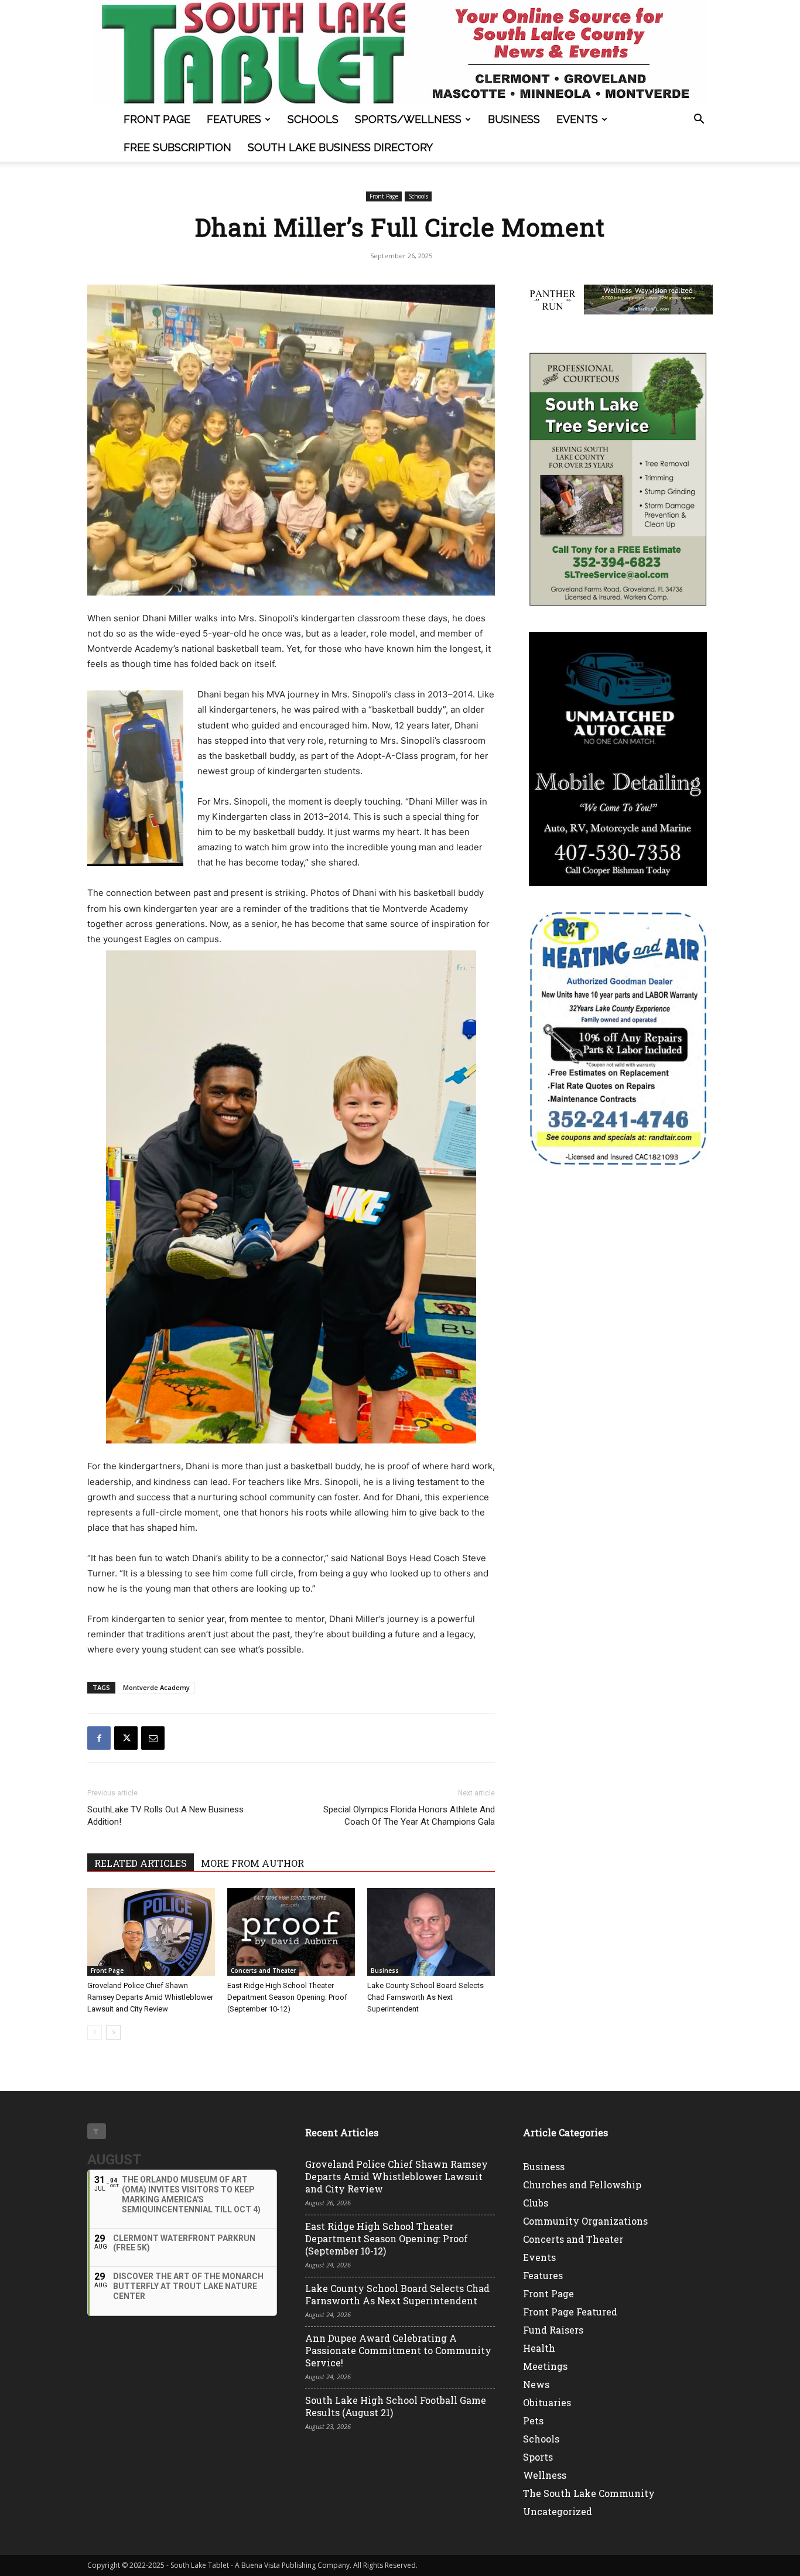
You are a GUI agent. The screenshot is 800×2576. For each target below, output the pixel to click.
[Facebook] (99, 1738)
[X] (126, 1738)
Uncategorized (558, 2511)
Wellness (545, 2475)
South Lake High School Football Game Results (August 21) (396, 2406)
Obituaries (547, 2402)
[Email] (153, 1738)
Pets (533, 2421)
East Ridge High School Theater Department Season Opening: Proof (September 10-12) (287, 1997)
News (536, 2384)
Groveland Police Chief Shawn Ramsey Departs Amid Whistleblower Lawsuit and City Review (150, 1997)
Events (577, 119)
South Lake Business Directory (340, 147)
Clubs (536, 2203)
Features (234, 119)
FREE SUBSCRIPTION (177, 147)
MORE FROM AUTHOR (252, 1863)
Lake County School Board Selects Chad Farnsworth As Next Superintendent (425, 1997)
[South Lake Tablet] (400, 53)
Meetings (545, 2366)
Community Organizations (585, 2221)
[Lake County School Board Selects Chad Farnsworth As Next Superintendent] (431, 1932)
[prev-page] (95, 2032)
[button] (699, 120)
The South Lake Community (589, 2493)
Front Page (157, 119)
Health (539, 2348)
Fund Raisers (553, 2330)
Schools (313, 119)
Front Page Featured (570, 2312)
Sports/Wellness (408, 119)
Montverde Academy (156, 1687)
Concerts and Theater (263, 1971)
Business (514, 119)
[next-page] (113, 2032)
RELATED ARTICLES (141, 1863)
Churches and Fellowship (582, 2185)
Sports (538, 2457)
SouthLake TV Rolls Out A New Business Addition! (165, 1816)
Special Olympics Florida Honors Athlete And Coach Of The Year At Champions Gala (409, 1816)
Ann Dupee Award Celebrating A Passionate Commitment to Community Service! (398, 2350)
